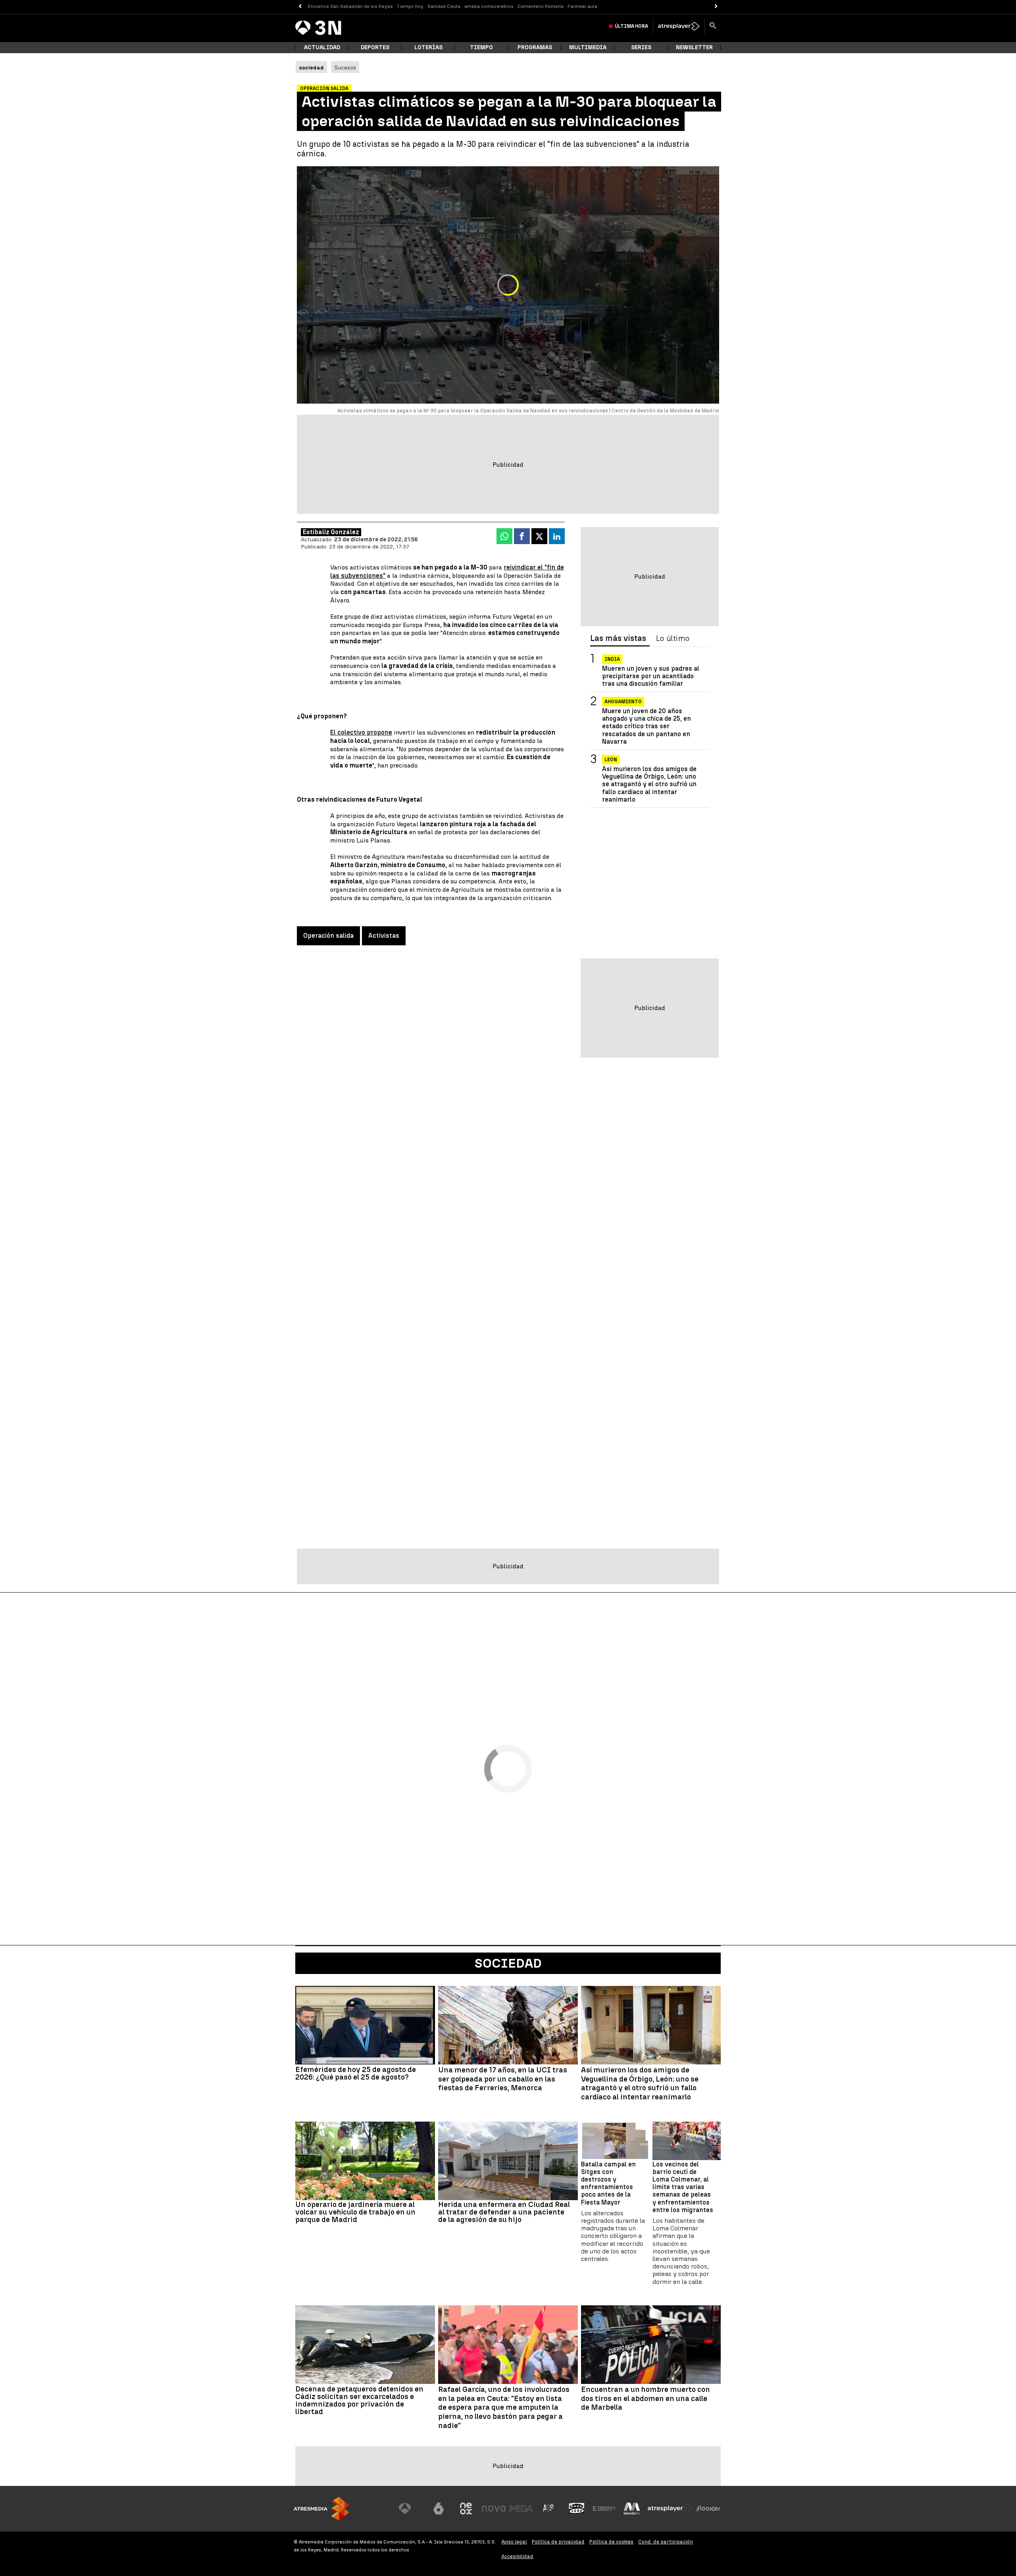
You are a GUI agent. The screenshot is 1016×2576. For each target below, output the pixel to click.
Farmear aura (582, 6)
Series (641, 47)
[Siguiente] (716, 7)
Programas (535, 47)
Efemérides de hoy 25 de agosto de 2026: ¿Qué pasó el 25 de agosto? (356, 2073)
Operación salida (328, 936)
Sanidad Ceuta (444, 6)
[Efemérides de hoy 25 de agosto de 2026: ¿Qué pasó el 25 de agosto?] (365, 2025)
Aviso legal (514, 2542)
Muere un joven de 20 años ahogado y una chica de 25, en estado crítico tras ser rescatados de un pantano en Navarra (647, 727)
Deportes (375, 47)
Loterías (428, 47)
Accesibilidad (517, 2556)
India (612, 659)
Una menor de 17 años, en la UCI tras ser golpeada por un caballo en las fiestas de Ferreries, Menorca (503, 2079)
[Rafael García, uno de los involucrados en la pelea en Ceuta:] (508, 2345)
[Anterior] (300, 7)
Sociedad (508, 1963)
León (611, 760)
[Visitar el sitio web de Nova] (494, 2509)
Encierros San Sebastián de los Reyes (350, 6)
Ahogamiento (623, 702)
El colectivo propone (361, 732)
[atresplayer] (679, 26)
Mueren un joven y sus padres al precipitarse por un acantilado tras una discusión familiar (651, 676)
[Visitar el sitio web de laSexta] (439, 2509)
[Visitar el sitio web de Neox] (466, 2509)
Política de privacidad (558, 2542)
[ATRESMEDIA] (321, 2509)
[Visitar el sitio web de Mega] (521, 2509)
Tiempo (481, 47)
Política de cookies (611, 2542)
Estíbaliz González (331, 532)
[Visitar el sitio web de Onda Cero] (577, 2509)
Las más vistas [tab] (618, 639)
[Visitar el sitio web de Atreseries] (549, 2509)
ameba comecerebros (489, 6)
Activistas (384, 936)
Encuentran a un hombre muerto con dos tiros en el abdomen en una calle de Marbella (646, 2399)
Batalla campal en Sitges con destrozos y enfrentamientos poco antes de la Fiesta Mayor (608, 2183)
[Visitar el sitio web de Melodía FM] (632, 2509)
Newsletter (694, 47)
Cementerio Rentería (541, 6)
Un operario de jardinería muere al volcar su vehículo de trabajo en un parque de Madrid (355, 2212)
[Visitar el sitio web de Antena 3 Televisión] (411, 2509)
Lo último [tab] (673, 639)
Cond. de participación (666, 2542)
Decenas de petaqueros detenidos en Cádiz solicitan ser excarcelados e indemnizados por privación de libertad (359, 2400)
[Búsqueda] (713, 26)
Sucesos (345, 67)
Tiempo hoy (410, 6)
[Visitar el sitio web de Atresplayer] (670, 2509)
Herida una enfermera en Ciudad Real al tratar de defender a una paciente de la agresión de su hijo (504, 2212)
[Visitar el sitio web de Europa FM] (604, 2509)
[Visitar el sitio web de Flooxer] (708, 2509)
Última (631, 26)
